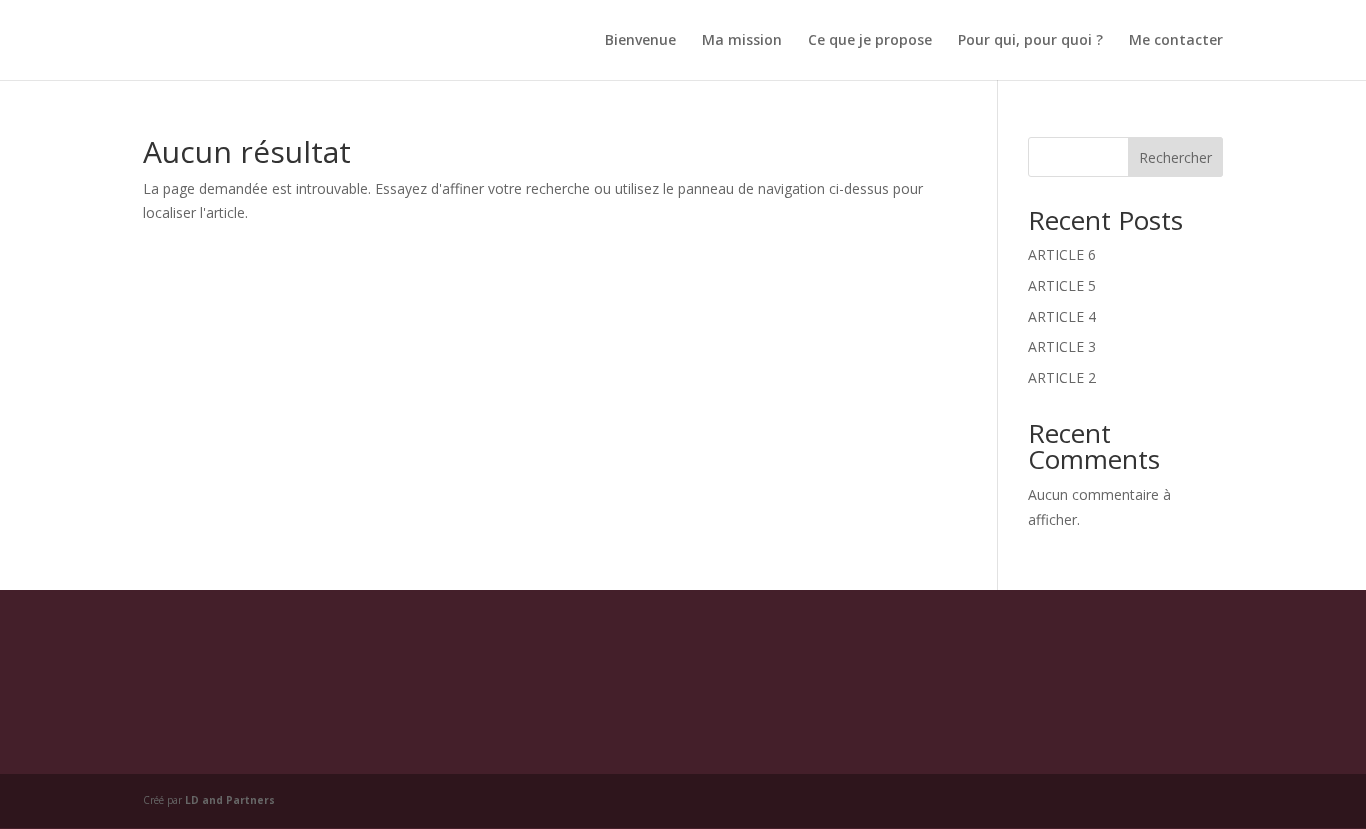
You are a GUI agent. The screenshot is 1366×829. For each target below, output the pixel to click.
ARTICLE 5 (1062, 285)
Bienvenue (640, 41)
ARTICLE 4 (1062, 316)
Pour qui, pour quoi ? (1030, 41)
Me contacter (1176, 41)
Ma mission (742, 41)
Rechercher (1175, 157)
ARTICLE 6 (1062, 254)
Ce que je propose (870, 41)
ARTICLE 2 (1062, 377)
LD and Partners (230, 800)
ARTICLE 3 (1062, 346)
